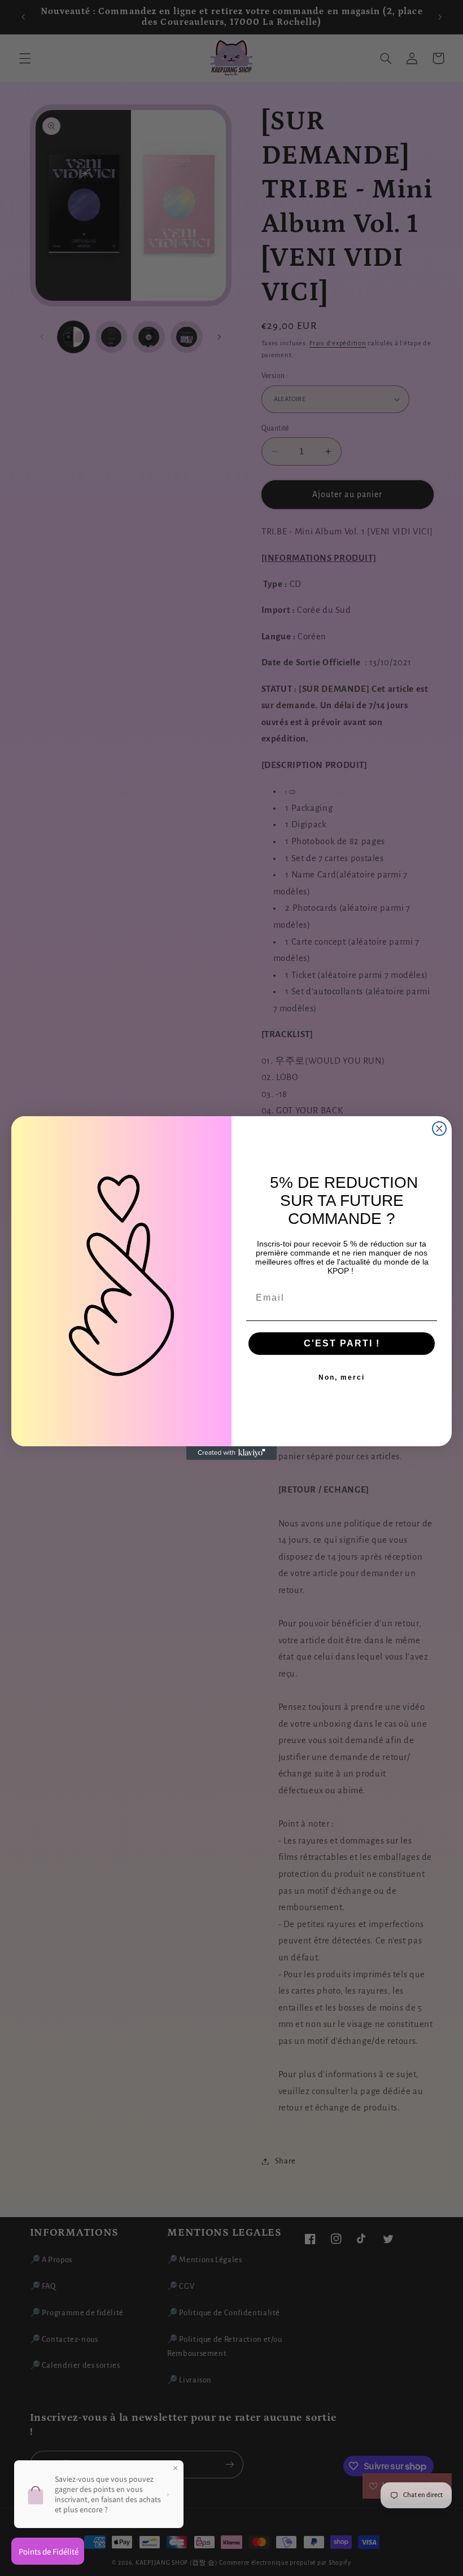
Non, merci (342, 1377)
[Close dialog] (439, 1129)
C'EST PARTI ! (342, 1343)
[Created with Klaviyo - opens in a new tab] (231, 1453)
